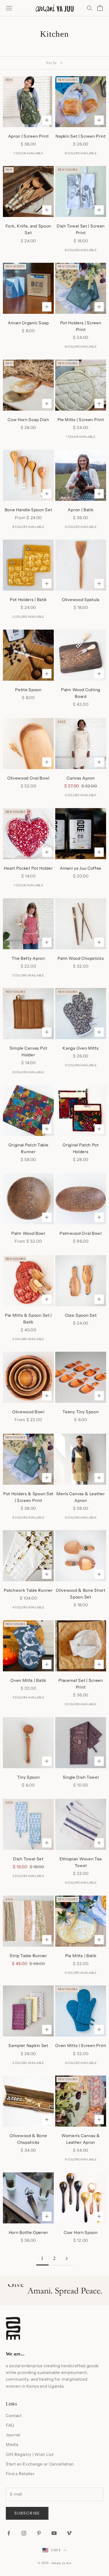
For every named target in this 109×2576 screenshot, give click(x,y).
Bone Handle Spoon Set (28, 510)
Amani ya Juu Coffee (81, 868)
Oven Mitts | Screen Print (81, 2046)
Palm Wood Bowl (28, 1233)
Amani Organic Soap (28, 323)
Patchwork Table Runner (28, 1590)
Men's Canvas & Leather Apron (81, 1497)
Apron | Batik (81, 510)
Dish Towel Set (28, 1859)
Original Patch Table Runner (28, 1148)
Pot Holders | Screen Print (81, 326)
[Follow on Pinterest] (39, 2533)
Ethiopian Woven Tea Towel (81, 1862)
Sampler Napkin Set (28, 2046)
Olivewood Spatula (81, 600)
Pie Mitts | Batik (81, 1956)
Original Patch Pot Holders (81, 1148)
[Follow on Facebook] (9, 2533)
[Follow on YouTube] (54, 2533)
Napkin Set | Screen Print (81, 136)
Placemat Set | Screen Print (81, 1684)
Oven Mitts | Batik (28, 1680)
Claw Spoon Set (81, 1315)
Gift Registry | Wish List (30, 2454)
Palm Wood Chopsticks (81, 958)
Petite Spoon (28, 690)
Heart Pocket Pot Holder (28, 868)
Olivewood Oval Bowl (28, 778)
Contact (14, 2416)
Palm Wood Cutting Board (81, 693)
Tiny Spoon (28, 1777)
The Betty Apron (28, 958)
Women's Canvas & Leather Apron (81, 2139)
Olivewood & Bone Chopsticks (28, 2139)
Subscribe (27, 2513)
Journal (13, 2435)
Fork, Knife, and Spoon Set (28, 229)
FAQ (10, 2425)
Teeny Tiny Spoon (81, 1412)
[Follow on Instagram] (24, 2533)
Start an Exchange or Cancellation (40, 2464)
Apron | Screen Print (28, 136)
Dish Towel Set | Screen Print (81, 229)
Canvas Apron (81, 778)
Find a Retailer (20, 2474)
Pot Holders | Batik (28, 600)
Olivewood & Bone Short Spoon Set (81, 1594)
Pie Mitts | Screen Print (81, 420)
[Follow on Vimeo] (69, 2533)
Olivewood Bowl (28, 1412)
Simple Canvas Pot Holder (28, 1051)
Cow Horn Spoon (81, 2232)
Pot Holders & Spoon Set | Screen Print (28, 1497)
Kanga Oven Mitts (81, 1048)
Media (12, 2444)
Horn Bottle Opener (28, 2232)
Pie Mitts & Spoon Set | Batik (28, 1319)
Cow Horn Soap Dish (28, 420)
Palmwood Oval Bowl (81, 1233)
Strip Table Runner (28, 1956)
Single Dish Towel (81, 1777)
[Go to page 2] (67, 2259)
